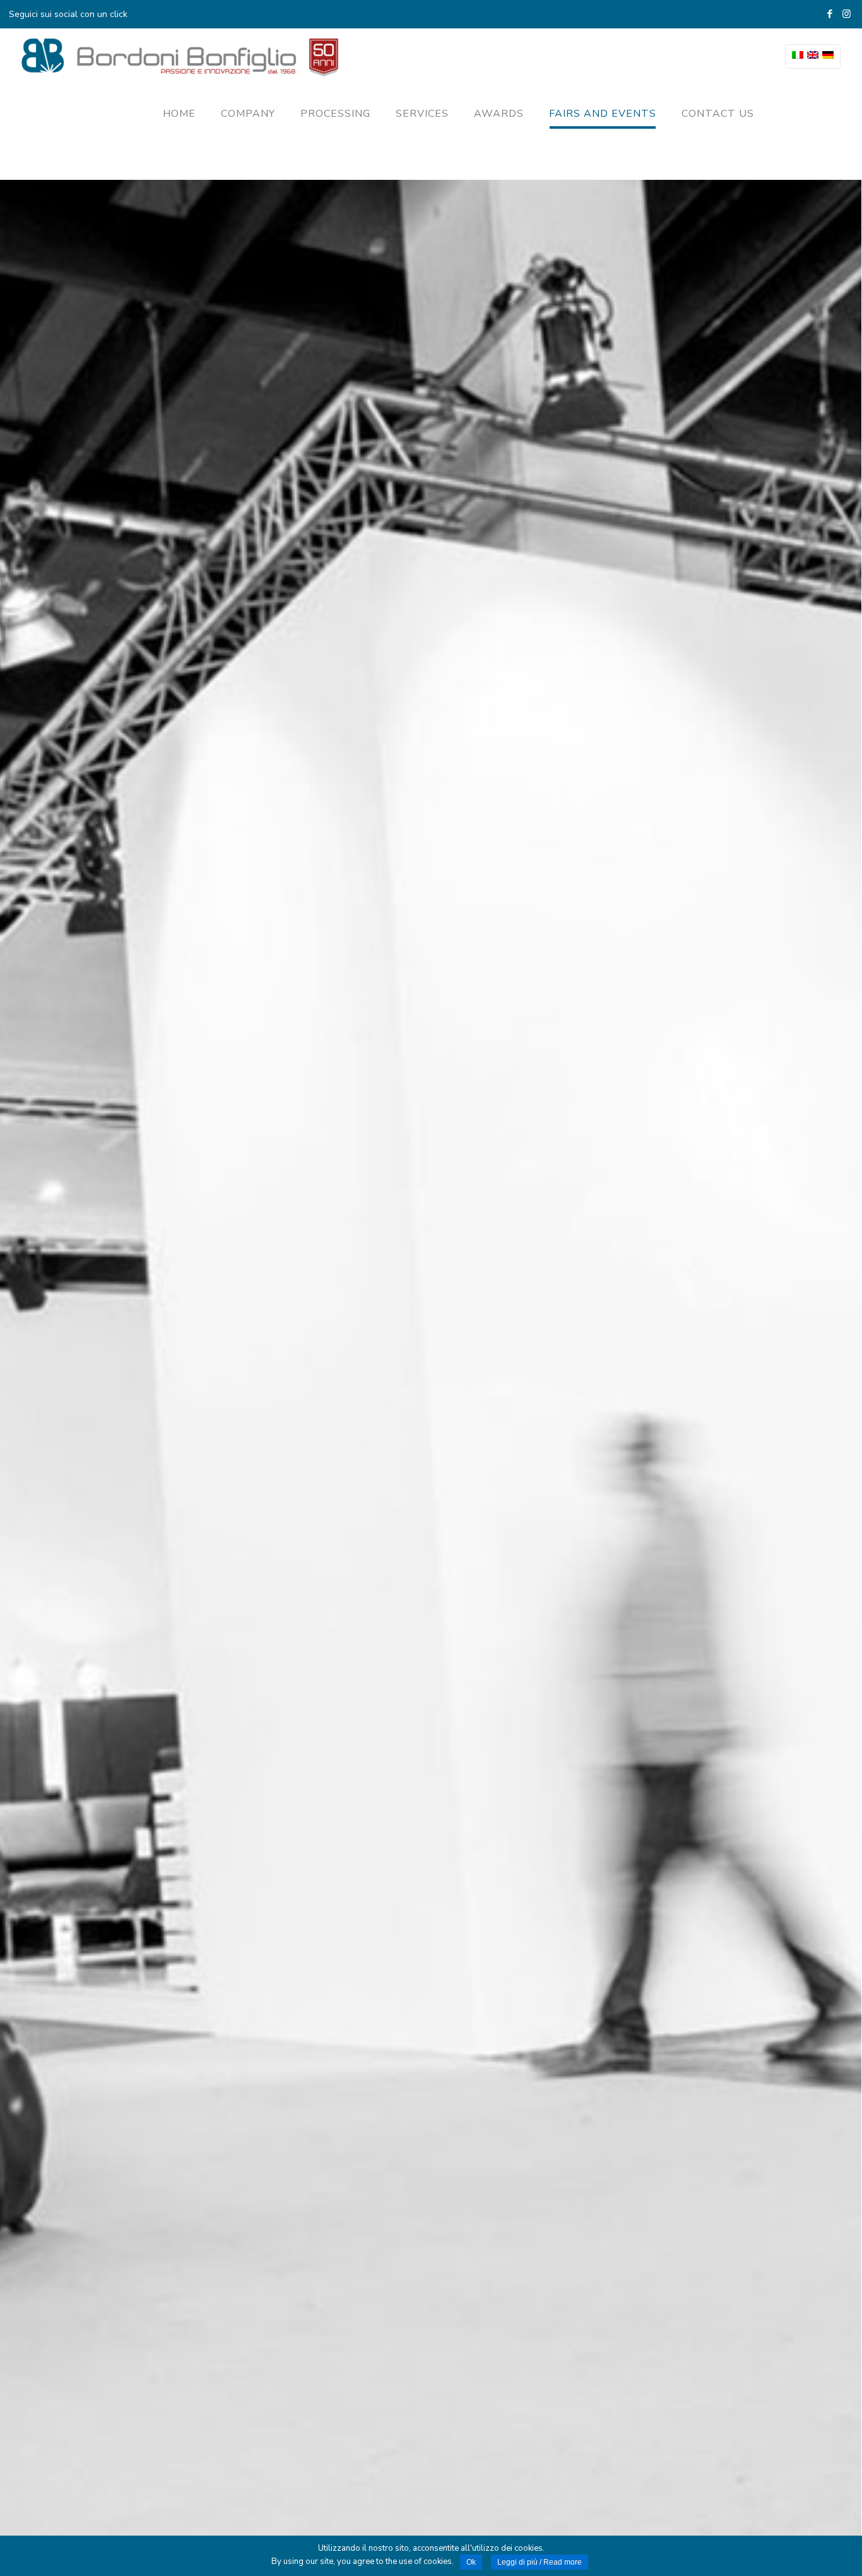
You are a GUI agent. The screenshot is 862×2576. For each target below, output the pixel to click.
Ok (471, 2562)
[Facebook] (830, 14)
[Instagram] (847, 14)
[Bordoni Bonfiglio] (180, 57)
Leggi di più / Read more (540, 2562)
